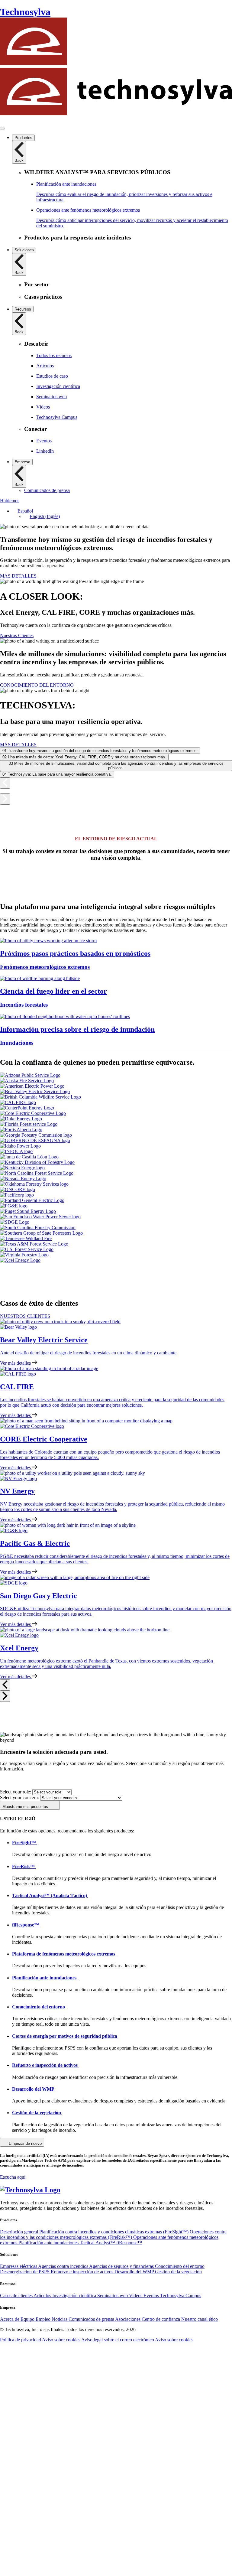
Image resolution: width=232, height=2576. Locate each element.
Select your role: (16, 1792)
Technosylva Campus (181, 2296)
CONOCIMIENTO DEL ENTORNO (37, 685)
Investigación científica (75, 2296)
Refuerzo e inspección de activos (83, 2272)
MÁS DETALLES (18, 576)
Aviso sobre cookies (62, 2340)
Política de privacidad (21, 2340)
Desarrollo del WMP (135, 2272)
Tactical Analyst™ (98, 2243)
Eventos (152, 2296)
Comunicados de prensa (92, 2319)
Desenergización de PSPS (25, 2272)
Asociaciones (128, 2319)
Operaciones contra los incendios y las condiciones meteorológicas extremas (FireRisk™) (113, 2234)
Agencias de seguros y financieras (122, 2266)
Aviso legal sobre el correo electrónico (118, 2340)
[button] (23, 511)
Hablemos (10, 501)
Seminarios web (113, 2296)
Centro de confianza (161, 2319)
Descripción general (20, 2232)
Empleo (44, 2319)
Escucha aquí (13, 2177)
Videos (136, 2296)
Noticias (60, 2319)
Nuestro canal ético (200, 2319)
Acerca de (10, 2319)
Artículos (43, 2296)
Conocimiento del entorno (180, 2266)
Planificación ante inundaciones (49, 2243)
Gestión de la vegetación (178, 2272)
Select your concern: (19, 1798)
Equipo (28, 2319)
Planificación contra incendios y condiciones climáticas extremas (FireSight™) (114, 2232)
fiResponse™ (129, 2243)
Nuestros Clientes (17, 635)
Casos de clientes (17, 2296)
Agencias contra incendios (64, 2266)
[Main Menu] (2, 129)
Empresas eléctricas (19, 2266)
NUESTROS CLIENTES (25, 1316)
